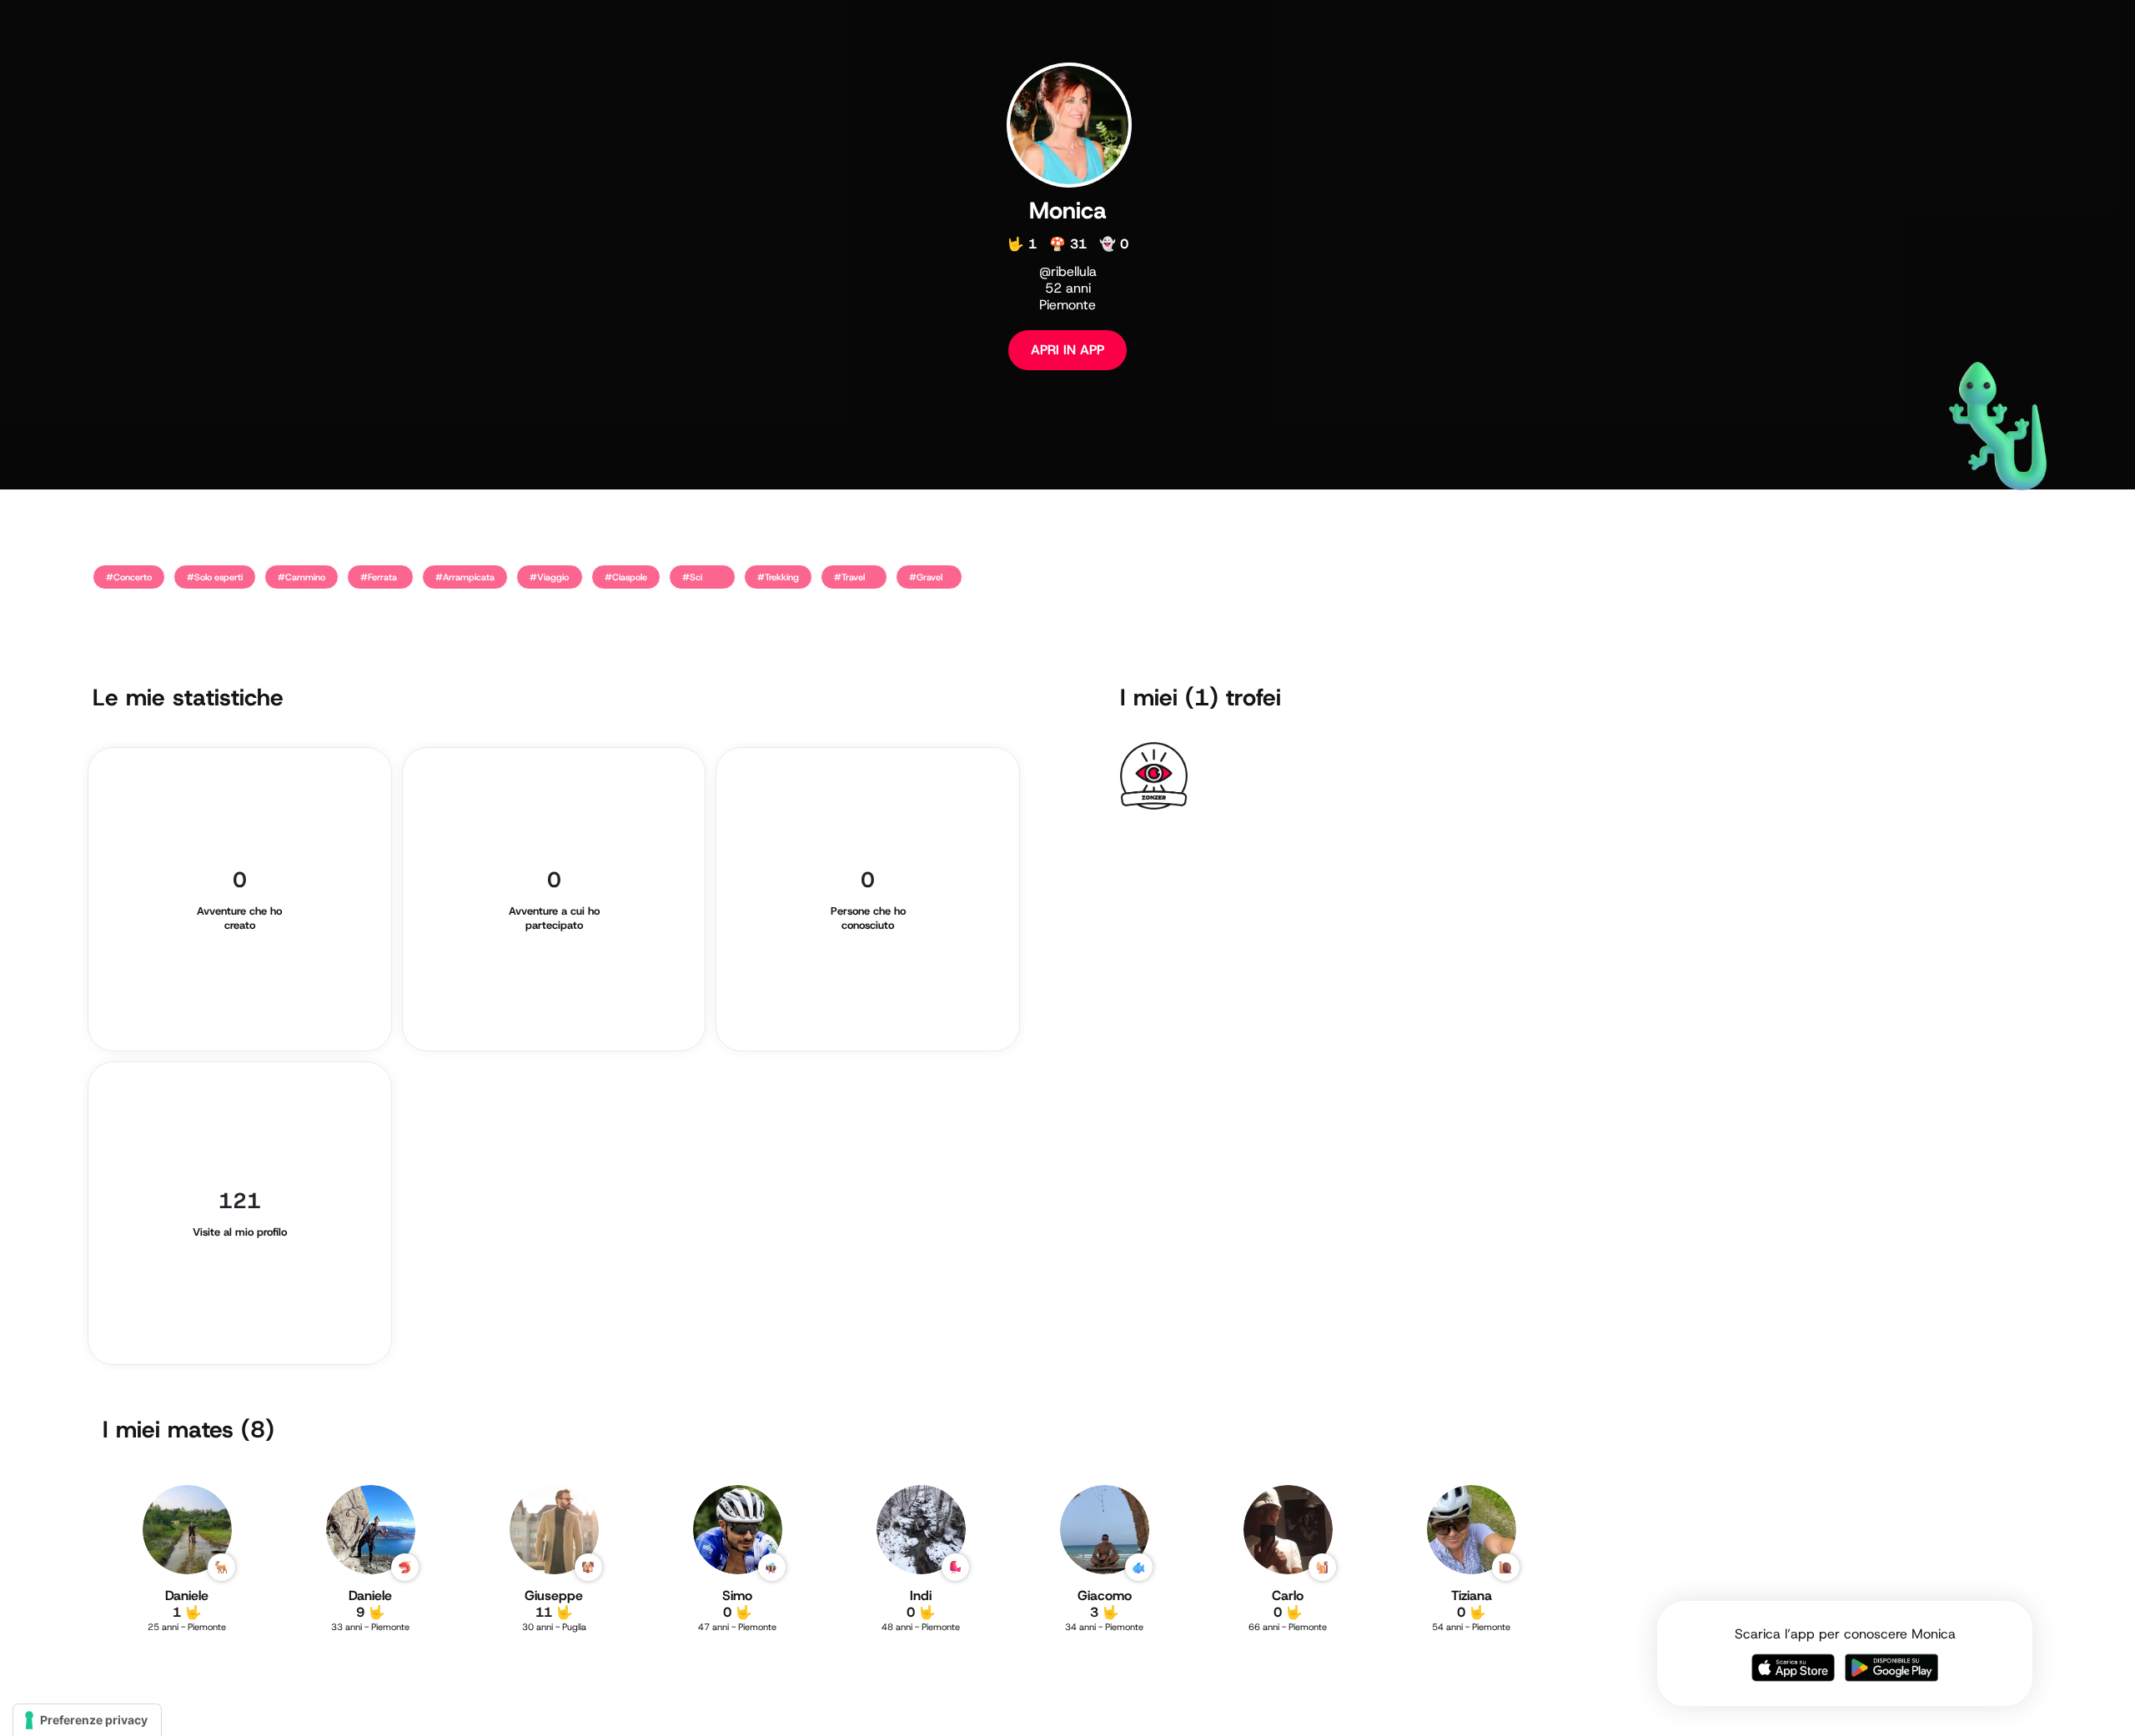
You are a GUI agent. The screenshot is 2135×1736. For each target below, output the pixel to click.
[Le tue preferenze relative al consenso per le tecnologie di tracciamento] (87, 1720)
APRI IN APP (1067, 350)
